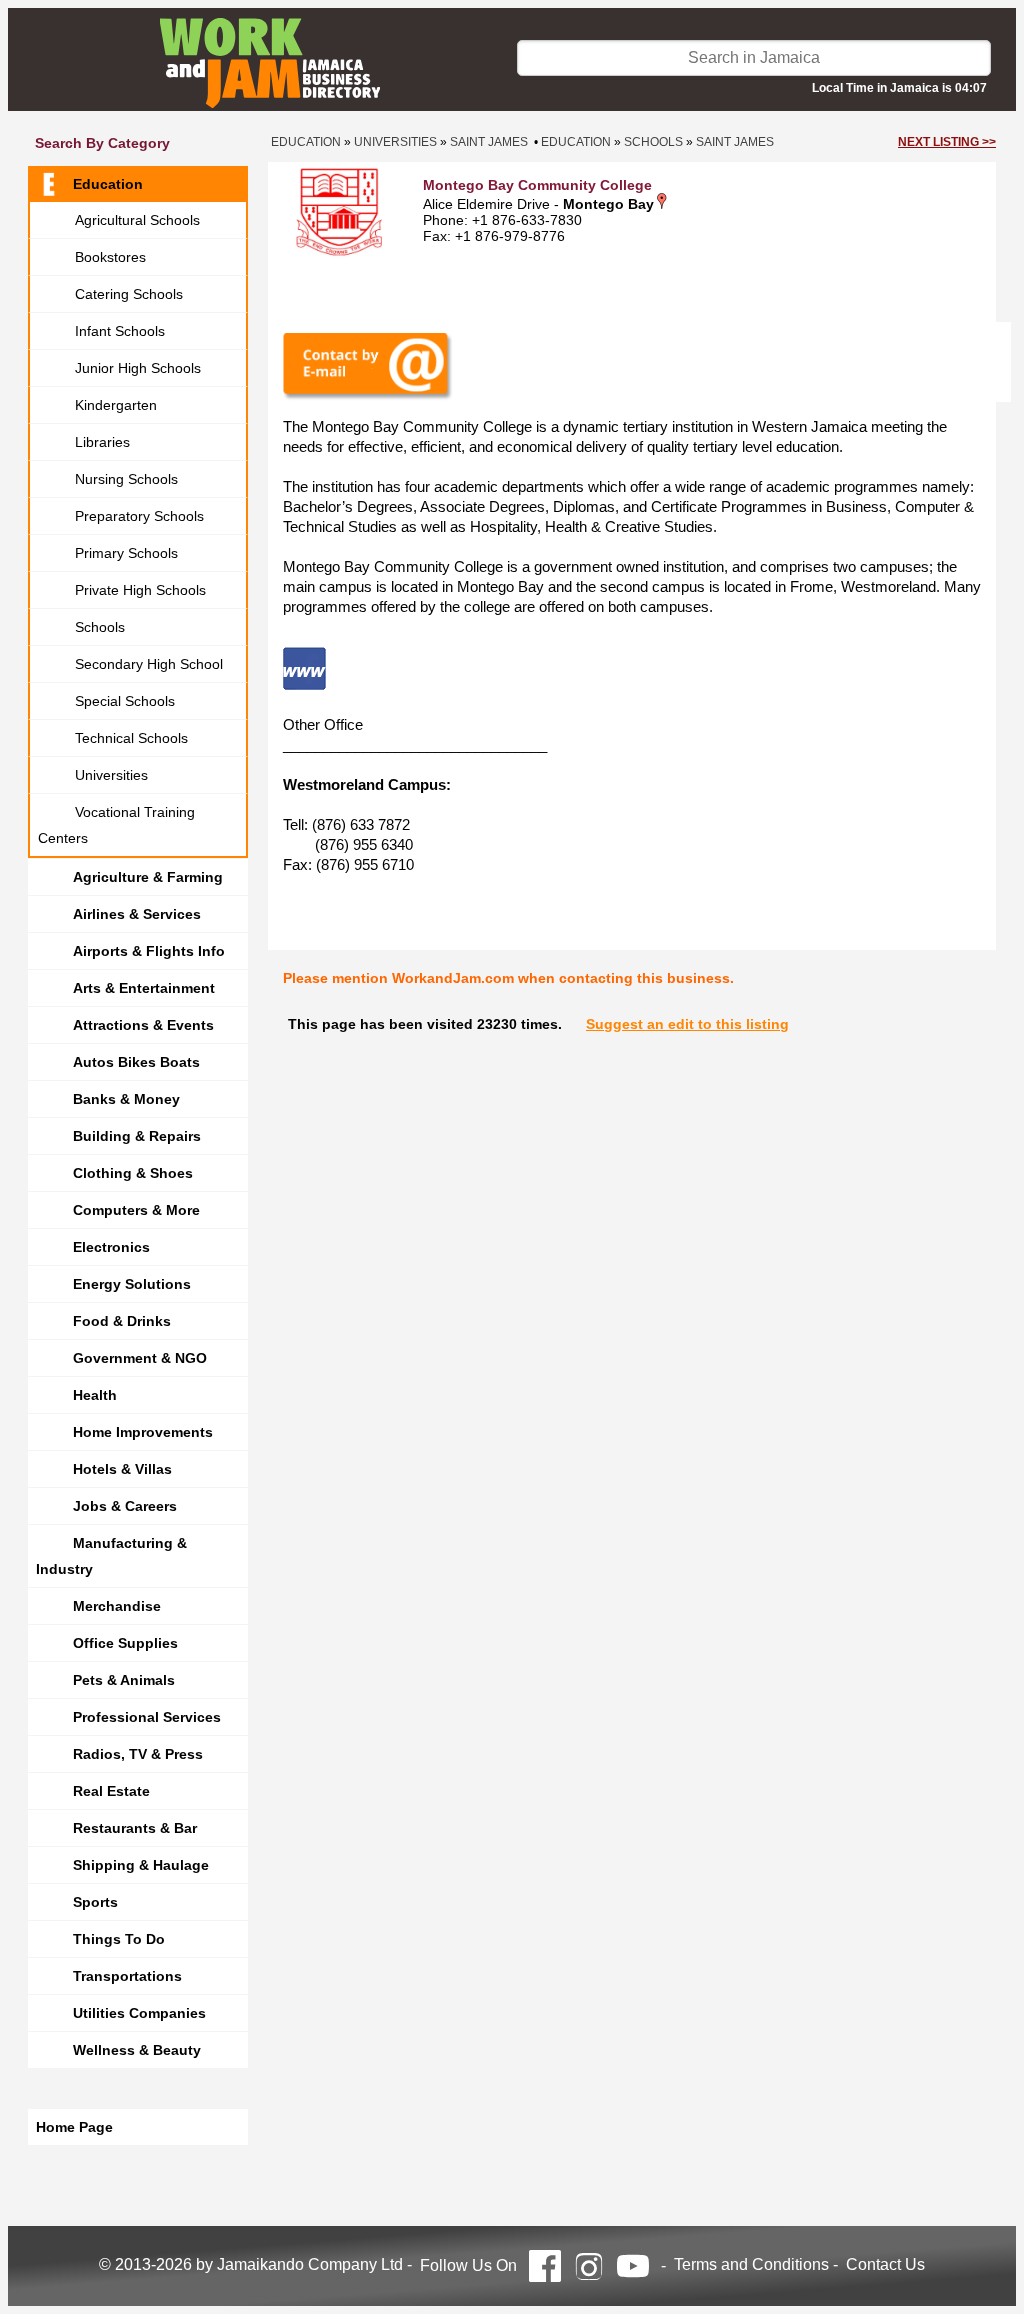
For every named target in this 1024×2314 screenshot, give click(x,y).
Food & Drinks (122, 1321)
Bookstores (110, 257)
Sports (95, 1902)
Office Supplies (125, 1643)
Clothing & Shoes (133, 1173)
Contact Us (885, 2264)
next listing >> (947, 142)
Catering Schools (129, 294)
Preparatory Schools (139, 516)
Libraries (102, 442)
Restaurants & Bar (135, 1828)
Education (108, 184)
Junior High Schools (138, 368)
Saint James (489, 142)
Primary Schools (126, 553)
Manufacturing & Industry (111, 1556)
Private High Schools (140, 590)
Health (95, 1395)
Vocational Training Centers (116, 825)
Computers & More (136, 1210)
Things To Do (119, 1939)
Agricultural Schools (137, 220)
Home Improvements (143, 1432)
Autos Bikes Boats (136, 1062)
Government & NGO (140, 1358)
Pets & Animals (124, 1680)
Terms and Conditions (751, 2264)
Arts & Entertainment (144, 988)
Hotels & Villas (122, 1469)
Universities (111, 775)
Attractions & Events (143, 1025)
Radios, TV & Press (138, 1754)
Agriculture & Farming (148, 877)
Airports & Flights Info (149, 951)
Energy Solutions (132, 1284)
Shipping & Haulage (141, 1865)
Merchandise (117, 1606)
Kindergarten (116, 405)
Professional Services (147, 1717)
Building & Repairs (137, 1136)
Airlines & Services (137, 914)
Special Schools (125, 701)
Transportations (127, 1976)
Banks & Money (126, 1099)
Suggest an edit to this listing (687, 1024)
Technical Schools (131, 738)
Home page (74, 2127)
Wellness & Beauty (137, 2050)
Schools (100, 627)
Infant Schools (120, 331)
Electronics (111, 1247)
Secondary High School (149, 664)
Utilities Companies (139, 2013)
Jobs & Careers (125, 1506)
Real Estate (111, 1791)
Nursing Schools (126, 479)
